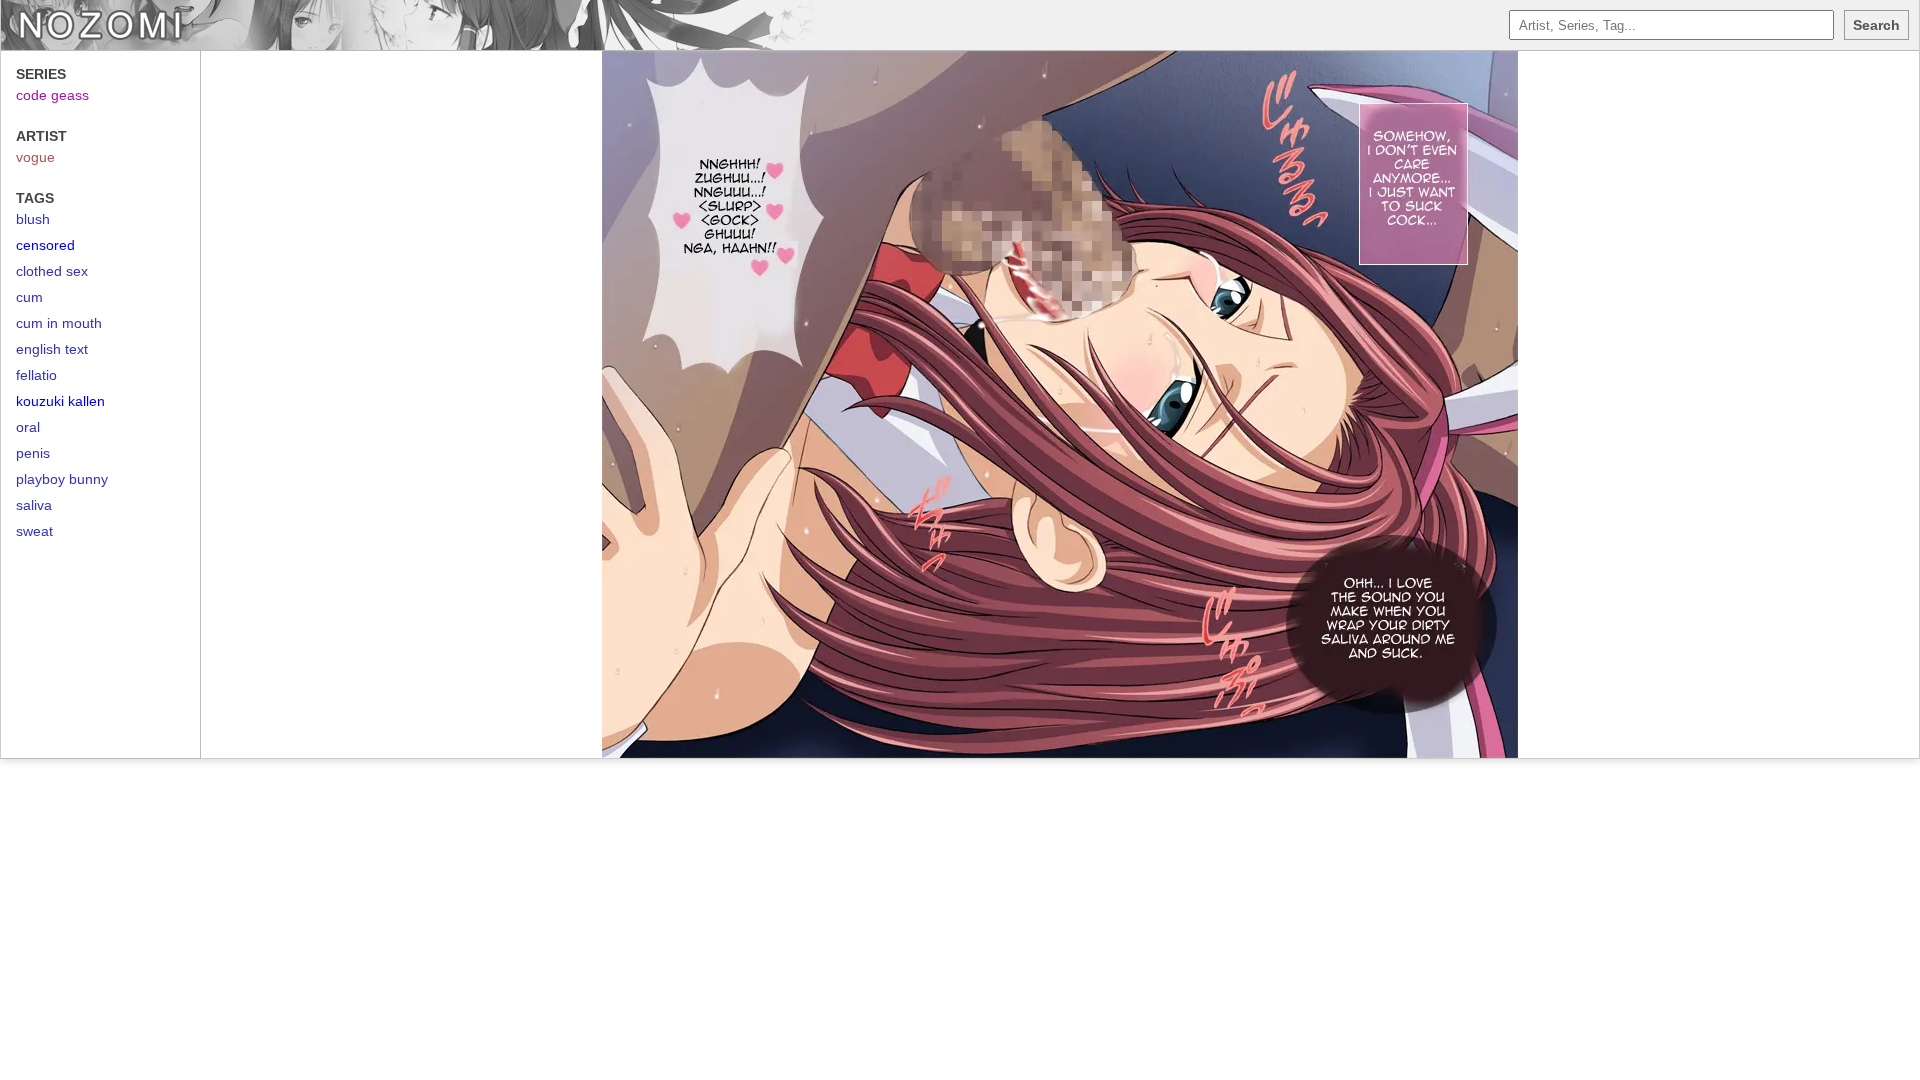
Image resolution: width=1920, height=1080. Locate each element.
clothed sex (52, 271)
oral (28, 427)
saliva (34, 505)
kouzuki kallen (60, 401)
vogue (35, 157)
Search (1876, 25)
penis (33, 453)
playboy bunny (62, 479)
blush (33, 219)
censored (45, 245)
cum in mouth (59, 323)
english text (52, 349)
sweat (34, 531)
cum (29, 297)
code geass (52, 95)
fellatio (36, 375)
